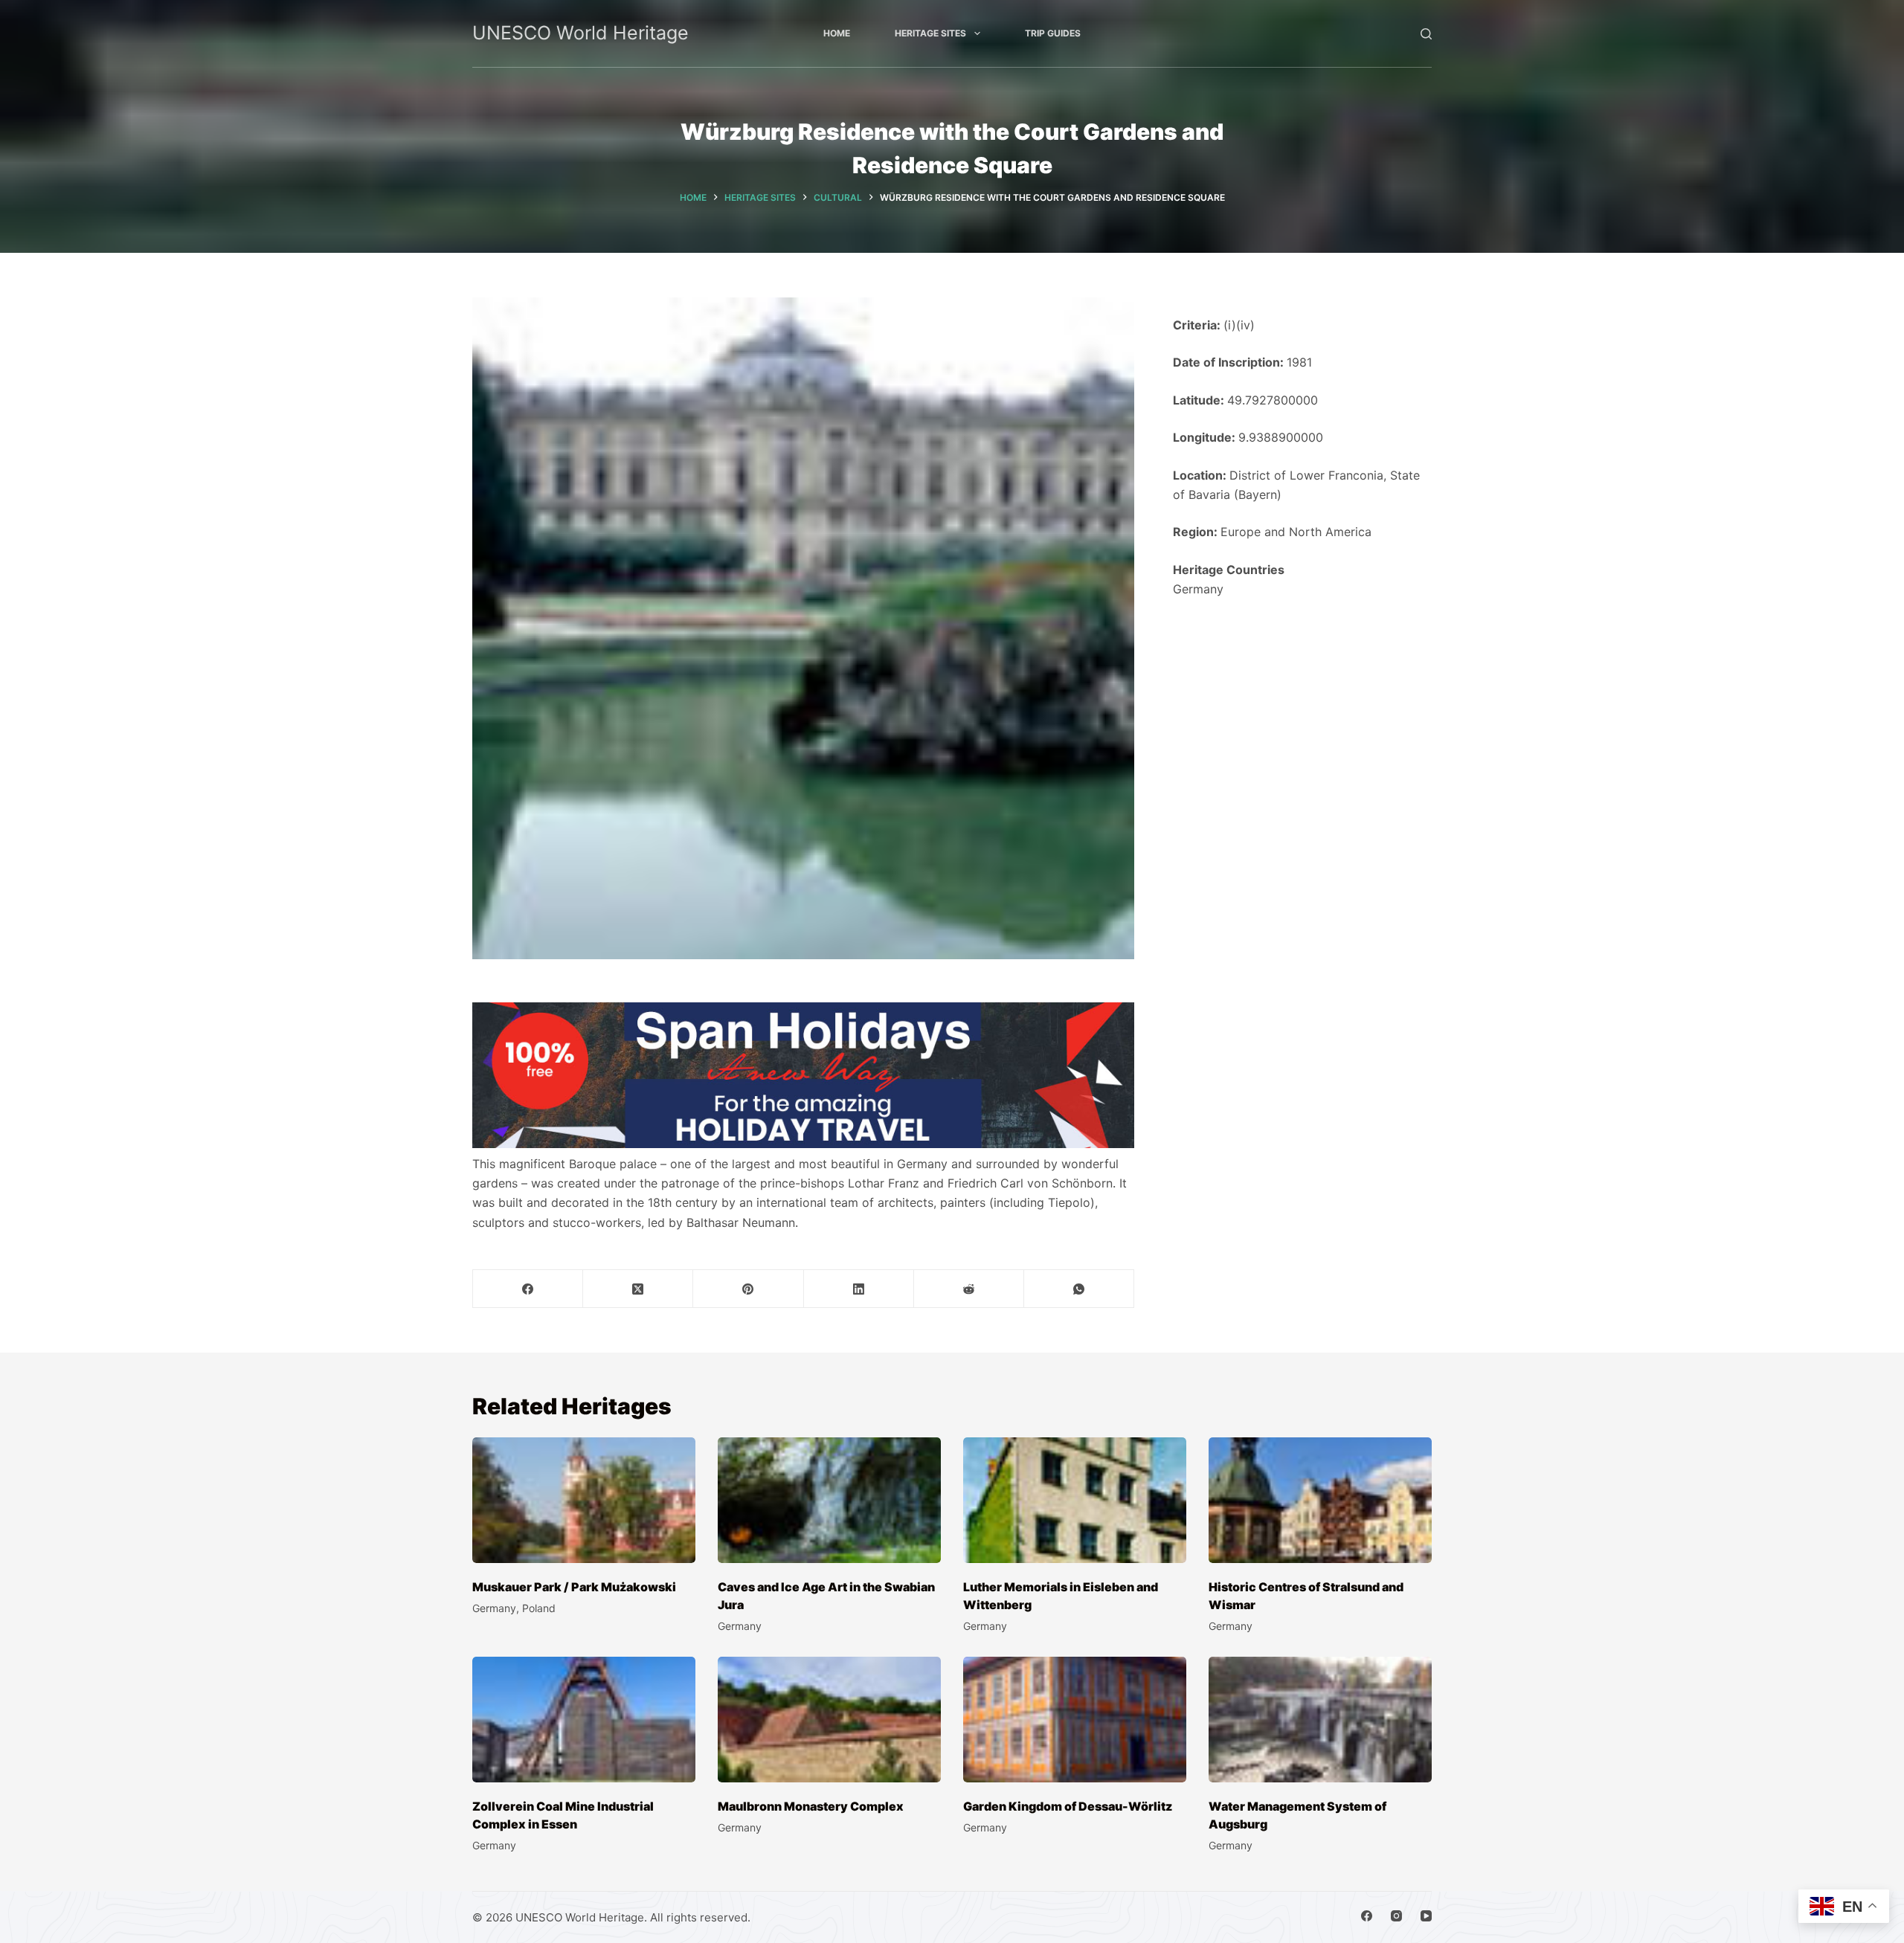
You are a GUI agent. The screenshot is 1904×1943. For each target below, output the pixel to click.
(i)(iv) (1239, 325)
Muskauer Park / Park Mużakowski (574, 1587)
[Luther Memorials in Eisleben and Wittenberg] (1075, 1500)
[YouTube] (1426, 1916)
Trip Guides (1053, 33)
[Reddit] (969, 1289)
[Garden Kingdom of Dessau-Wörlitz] (1075, 1720)
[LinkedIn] (859, 1289)
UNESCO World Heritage (580, 33)
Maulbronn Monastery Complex (811, 1806)
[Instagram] (1396, 1916)
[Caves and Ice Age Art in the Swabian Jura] (829, 1500)
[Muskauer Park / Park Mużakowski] (584, 1500)
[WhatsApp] (1079, 1289)
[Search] (1426, 34)
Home (837, 33)
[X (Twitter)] (638, 1289)
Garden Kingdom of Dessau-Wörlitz (1068, 1806)
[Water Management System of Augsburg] (1320, 1720)
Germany (1198, 589)
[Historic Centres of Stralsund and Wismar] (1320, 1500)
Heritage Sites (930, 33)
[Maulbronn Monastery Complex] (829, 1720)
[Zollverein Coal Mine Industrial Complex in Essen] (584, 1720)
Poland (539, 1608)
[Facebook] (528, 1289)
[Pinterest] (748, 1289)
